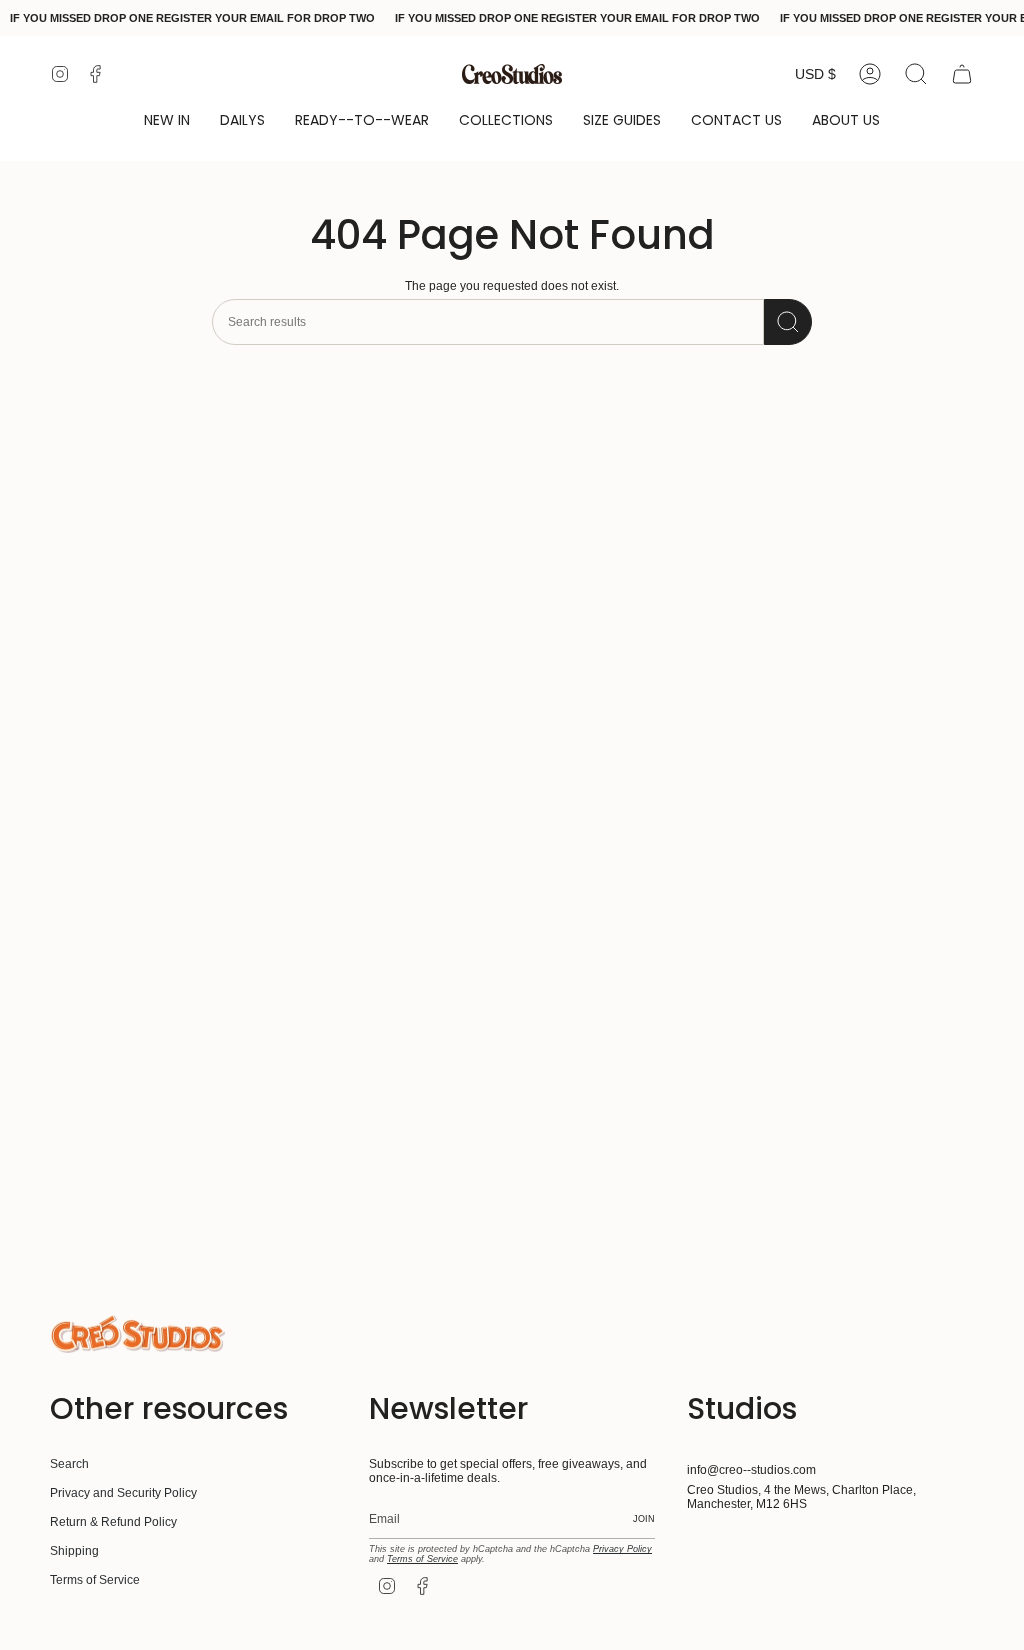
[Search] (788, 322)
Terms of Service (95, 1580)
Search (69, 1464)
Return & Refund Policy (113, 1522)
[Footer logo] (137, 1334)
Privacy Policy (622, 1549)
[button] (167, 121)
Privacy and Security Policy (123, 1493)
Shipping (74, 1551)
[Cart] (962, 74)
